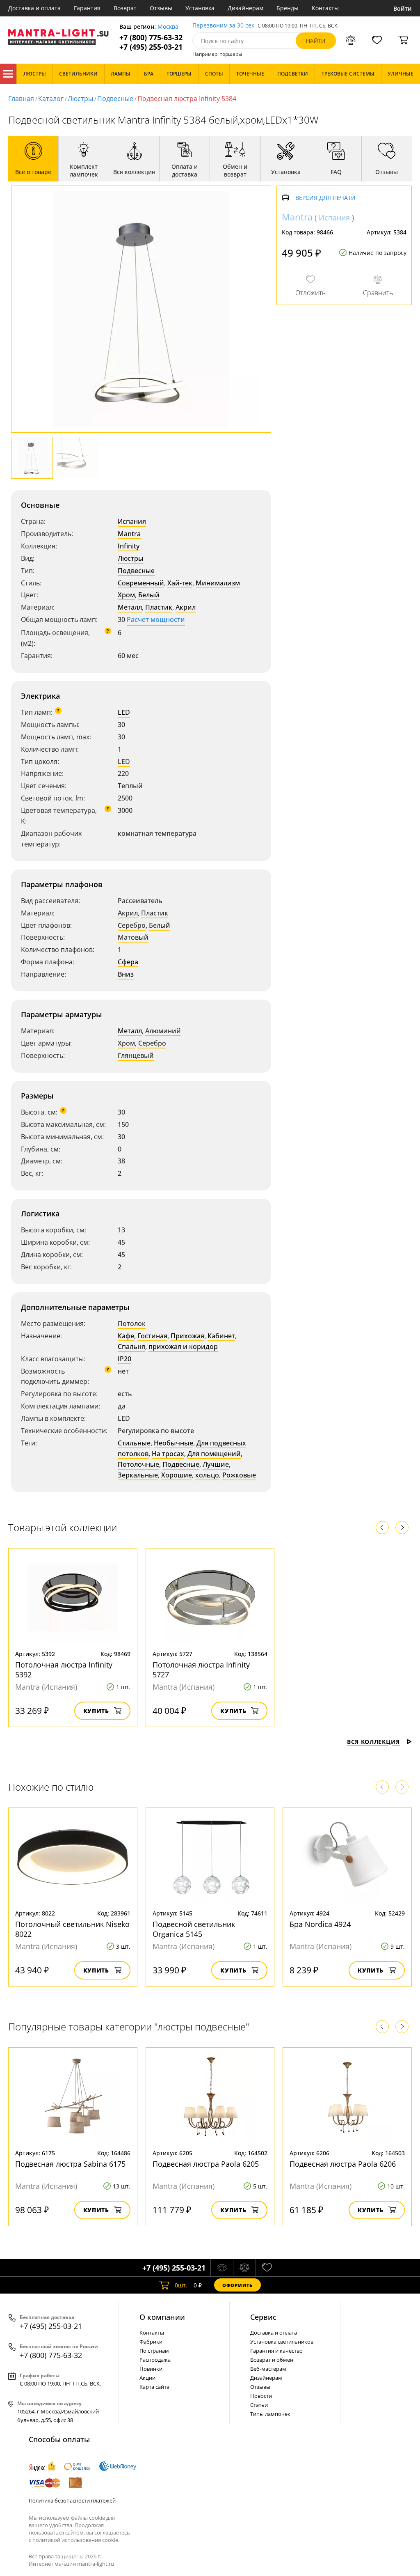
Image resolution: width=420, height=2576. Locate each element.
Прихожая (187, 1336)
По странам (154, 2351)
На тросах (168, 1454)
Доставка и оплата (34, 8)
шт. (181, 2285)
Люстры (80, 99)
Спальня (131, 1346)
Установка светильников (282, 2342)
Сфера (128, 962)
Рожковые (239, 1475)
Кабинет (221, 1336)
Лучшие (216, 1464)
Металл (130, 607)
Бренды (288, 8)
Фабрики (151, 2342)
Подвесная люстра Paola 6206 (343, 2164)
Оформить (237, 2285)
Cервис (263, 2317)
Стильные (134, 1443)
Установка (200, 8)
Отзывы (161, 8)
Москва (168, 27)
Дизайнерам (245, 8)
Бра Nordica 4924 (320, 1924)
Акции (147, 2378)
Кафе (126, 1336)
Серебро (132, 925)
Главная (21, 99)
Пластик (159, 607)
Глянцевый (136, 1055)
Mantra (129, 534)
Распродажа (155, 2360)
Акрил (186, 607)
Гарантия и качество (276, 2351)
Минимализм (218, 583)
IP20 (124, 1359)
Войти (403, 8)
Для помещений (214, 1454)
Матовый (133, 937)
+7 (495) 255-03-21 (151, 47)
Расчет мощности (156, 619)
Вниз (126, 974)
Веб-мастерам (268, 2369)
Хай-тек (180, 583)
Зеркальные (138, 1475)
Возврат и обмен (272, 2360)
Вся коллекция (373, 1742)
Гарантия (87, 8)
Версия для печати (325, 198)
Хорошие (177, 1475)
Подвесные (115, 99)
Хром (126, 595)
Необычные (173, 1443)
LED (124, 712)
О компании (162, 2317)
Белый (149, 595)
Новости (261, 2396)
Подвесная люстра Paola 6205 (206, 2164)
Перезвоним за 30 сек (223, 26)
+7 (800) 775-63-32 (151, 38)
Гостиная (152, 1336)
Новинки (151, 2369)
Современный (141, 583)
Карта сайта (154, 2387)
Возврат (125, 8)
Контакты (325, 8)
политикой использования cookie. (76, 2540)
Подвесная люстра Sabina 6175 (70, 2164)
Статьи (259, 2405)
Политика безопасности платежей (72, 2500)
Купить (96, 1711)
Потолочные (138, 1464)
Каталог (8, 74)
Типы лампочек (270, 2414)
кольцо (207, 1475)
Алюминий (163, 1031)
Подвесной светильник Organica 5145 (194, 1929)
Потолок (132, 1324)
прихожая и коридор (183, 1346)
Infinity (129, 546)
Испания (132, 521)
